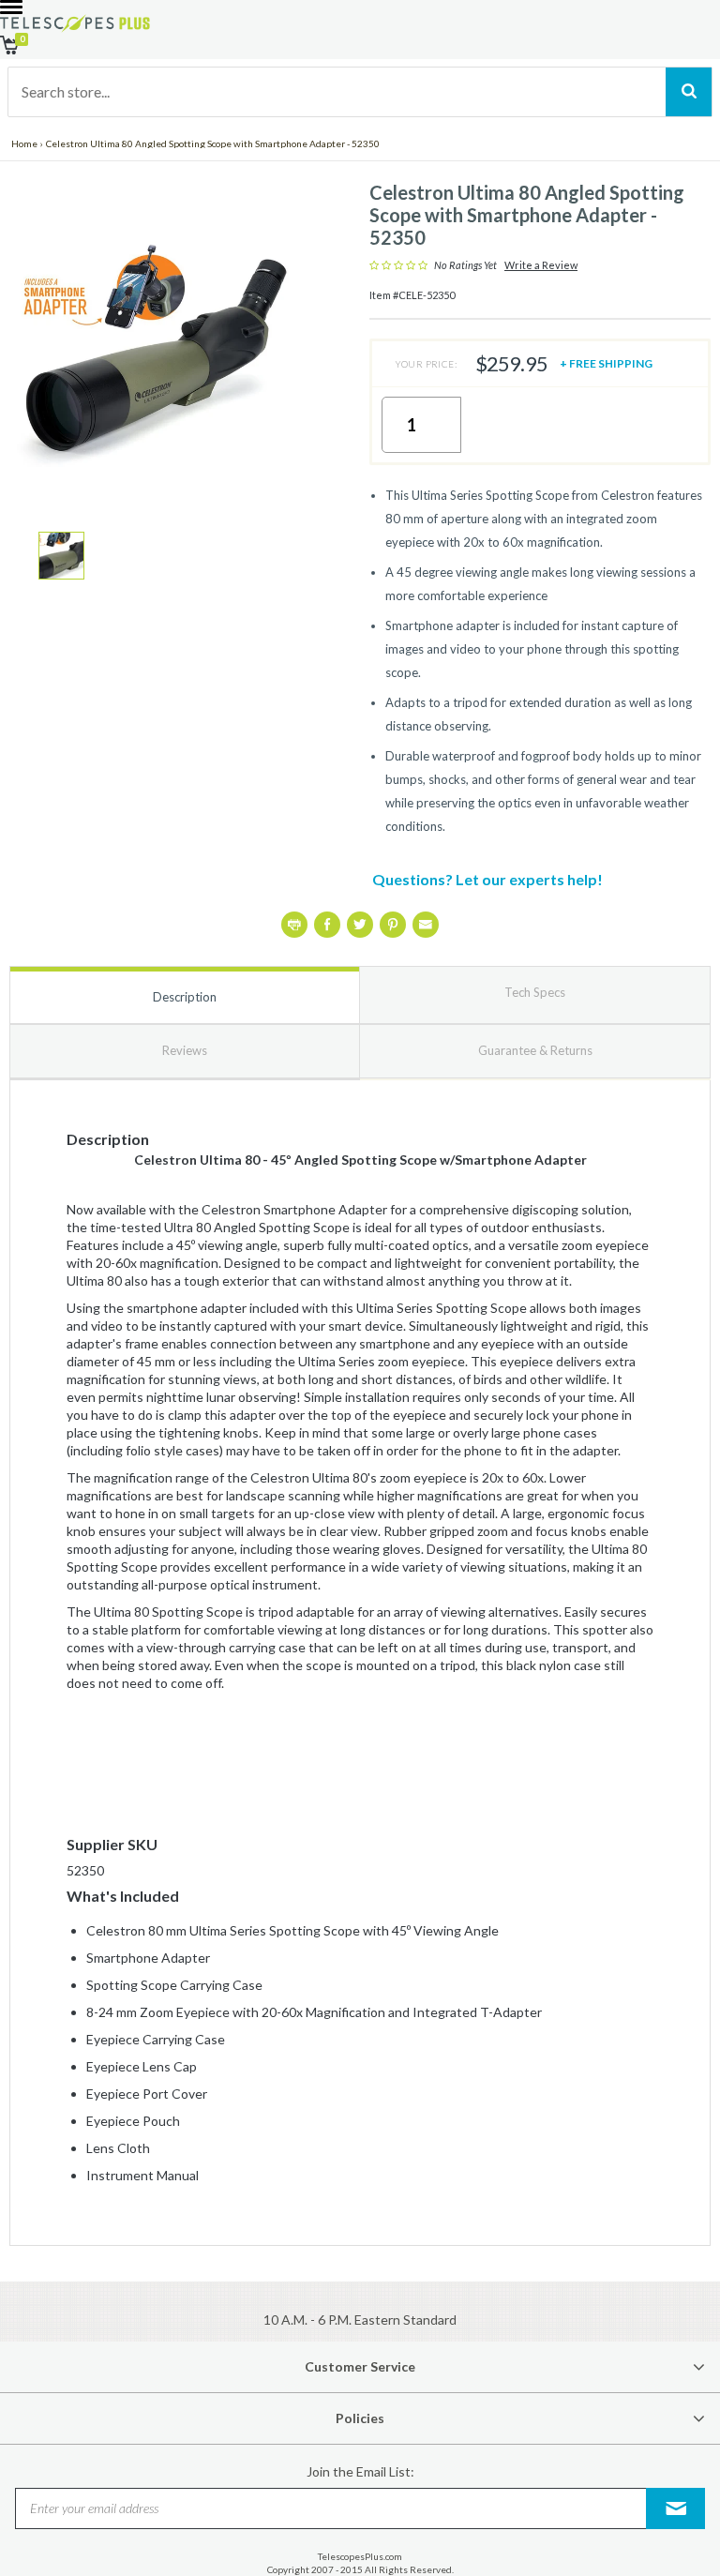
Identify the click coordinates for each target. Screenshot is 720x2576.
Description (185, 997)
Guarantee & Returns (535, 1050)
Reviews (185, 1050)
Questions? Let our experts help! (487, 879)
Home (24, 143)
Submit (676, 2508)
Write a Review (541, 265)
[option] (61, 556)
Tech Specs (535, 992)
